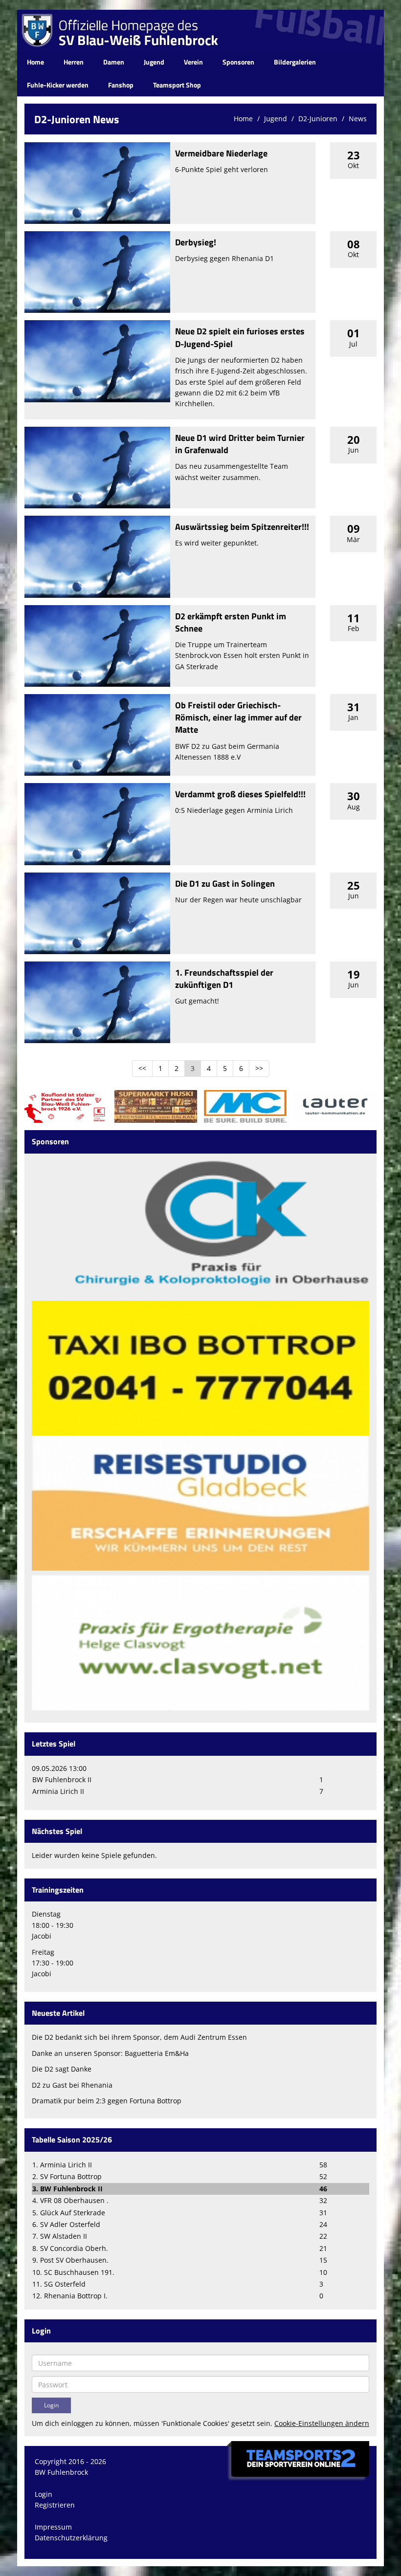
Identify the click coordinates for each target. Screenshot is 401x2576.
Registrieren (55, 2505)
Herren (74, 62)
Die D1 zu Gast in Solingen (225, 884)
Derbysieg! (196, 242)
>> (259, 1068)
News (358, 119)
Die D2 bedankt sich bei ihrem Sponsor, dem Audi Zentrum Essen (139, 2037)
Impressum (53, 2527)
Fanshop (121, 85)
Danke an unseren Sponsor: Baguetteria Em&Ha (110, 2053)
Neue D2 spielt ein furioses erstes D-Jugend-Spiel (240, 337)
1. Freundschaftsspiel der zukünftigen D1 (224, 979)
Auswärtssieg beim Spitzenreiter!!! (242, 527)
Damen (114, 62)
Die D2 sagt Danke (62, 2069)
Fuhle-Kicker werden (58, 85)
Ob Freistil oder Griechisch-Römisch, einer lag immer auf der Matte (238, 717)
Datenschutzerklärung (71, 2538)
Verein (193, 62)
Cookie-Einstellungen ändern (322, 2423)
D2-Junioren (318, 119)
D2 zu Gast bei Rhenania (72, 2085)
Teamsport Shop (177, 85)
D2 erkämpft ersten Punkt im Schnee (231, 622)
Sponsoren (238, 62)
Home (35, 62)
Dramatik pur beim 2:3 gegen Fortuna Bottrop (107, 2101)
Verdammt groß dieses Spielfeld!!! (240, 794)
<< (142, 1068)
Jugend (154, 62)
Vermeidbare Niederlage (221, 153)
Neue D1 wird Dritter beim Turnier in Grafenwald (240, 444)
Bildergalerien (295, 62)
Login (44, 2494)
